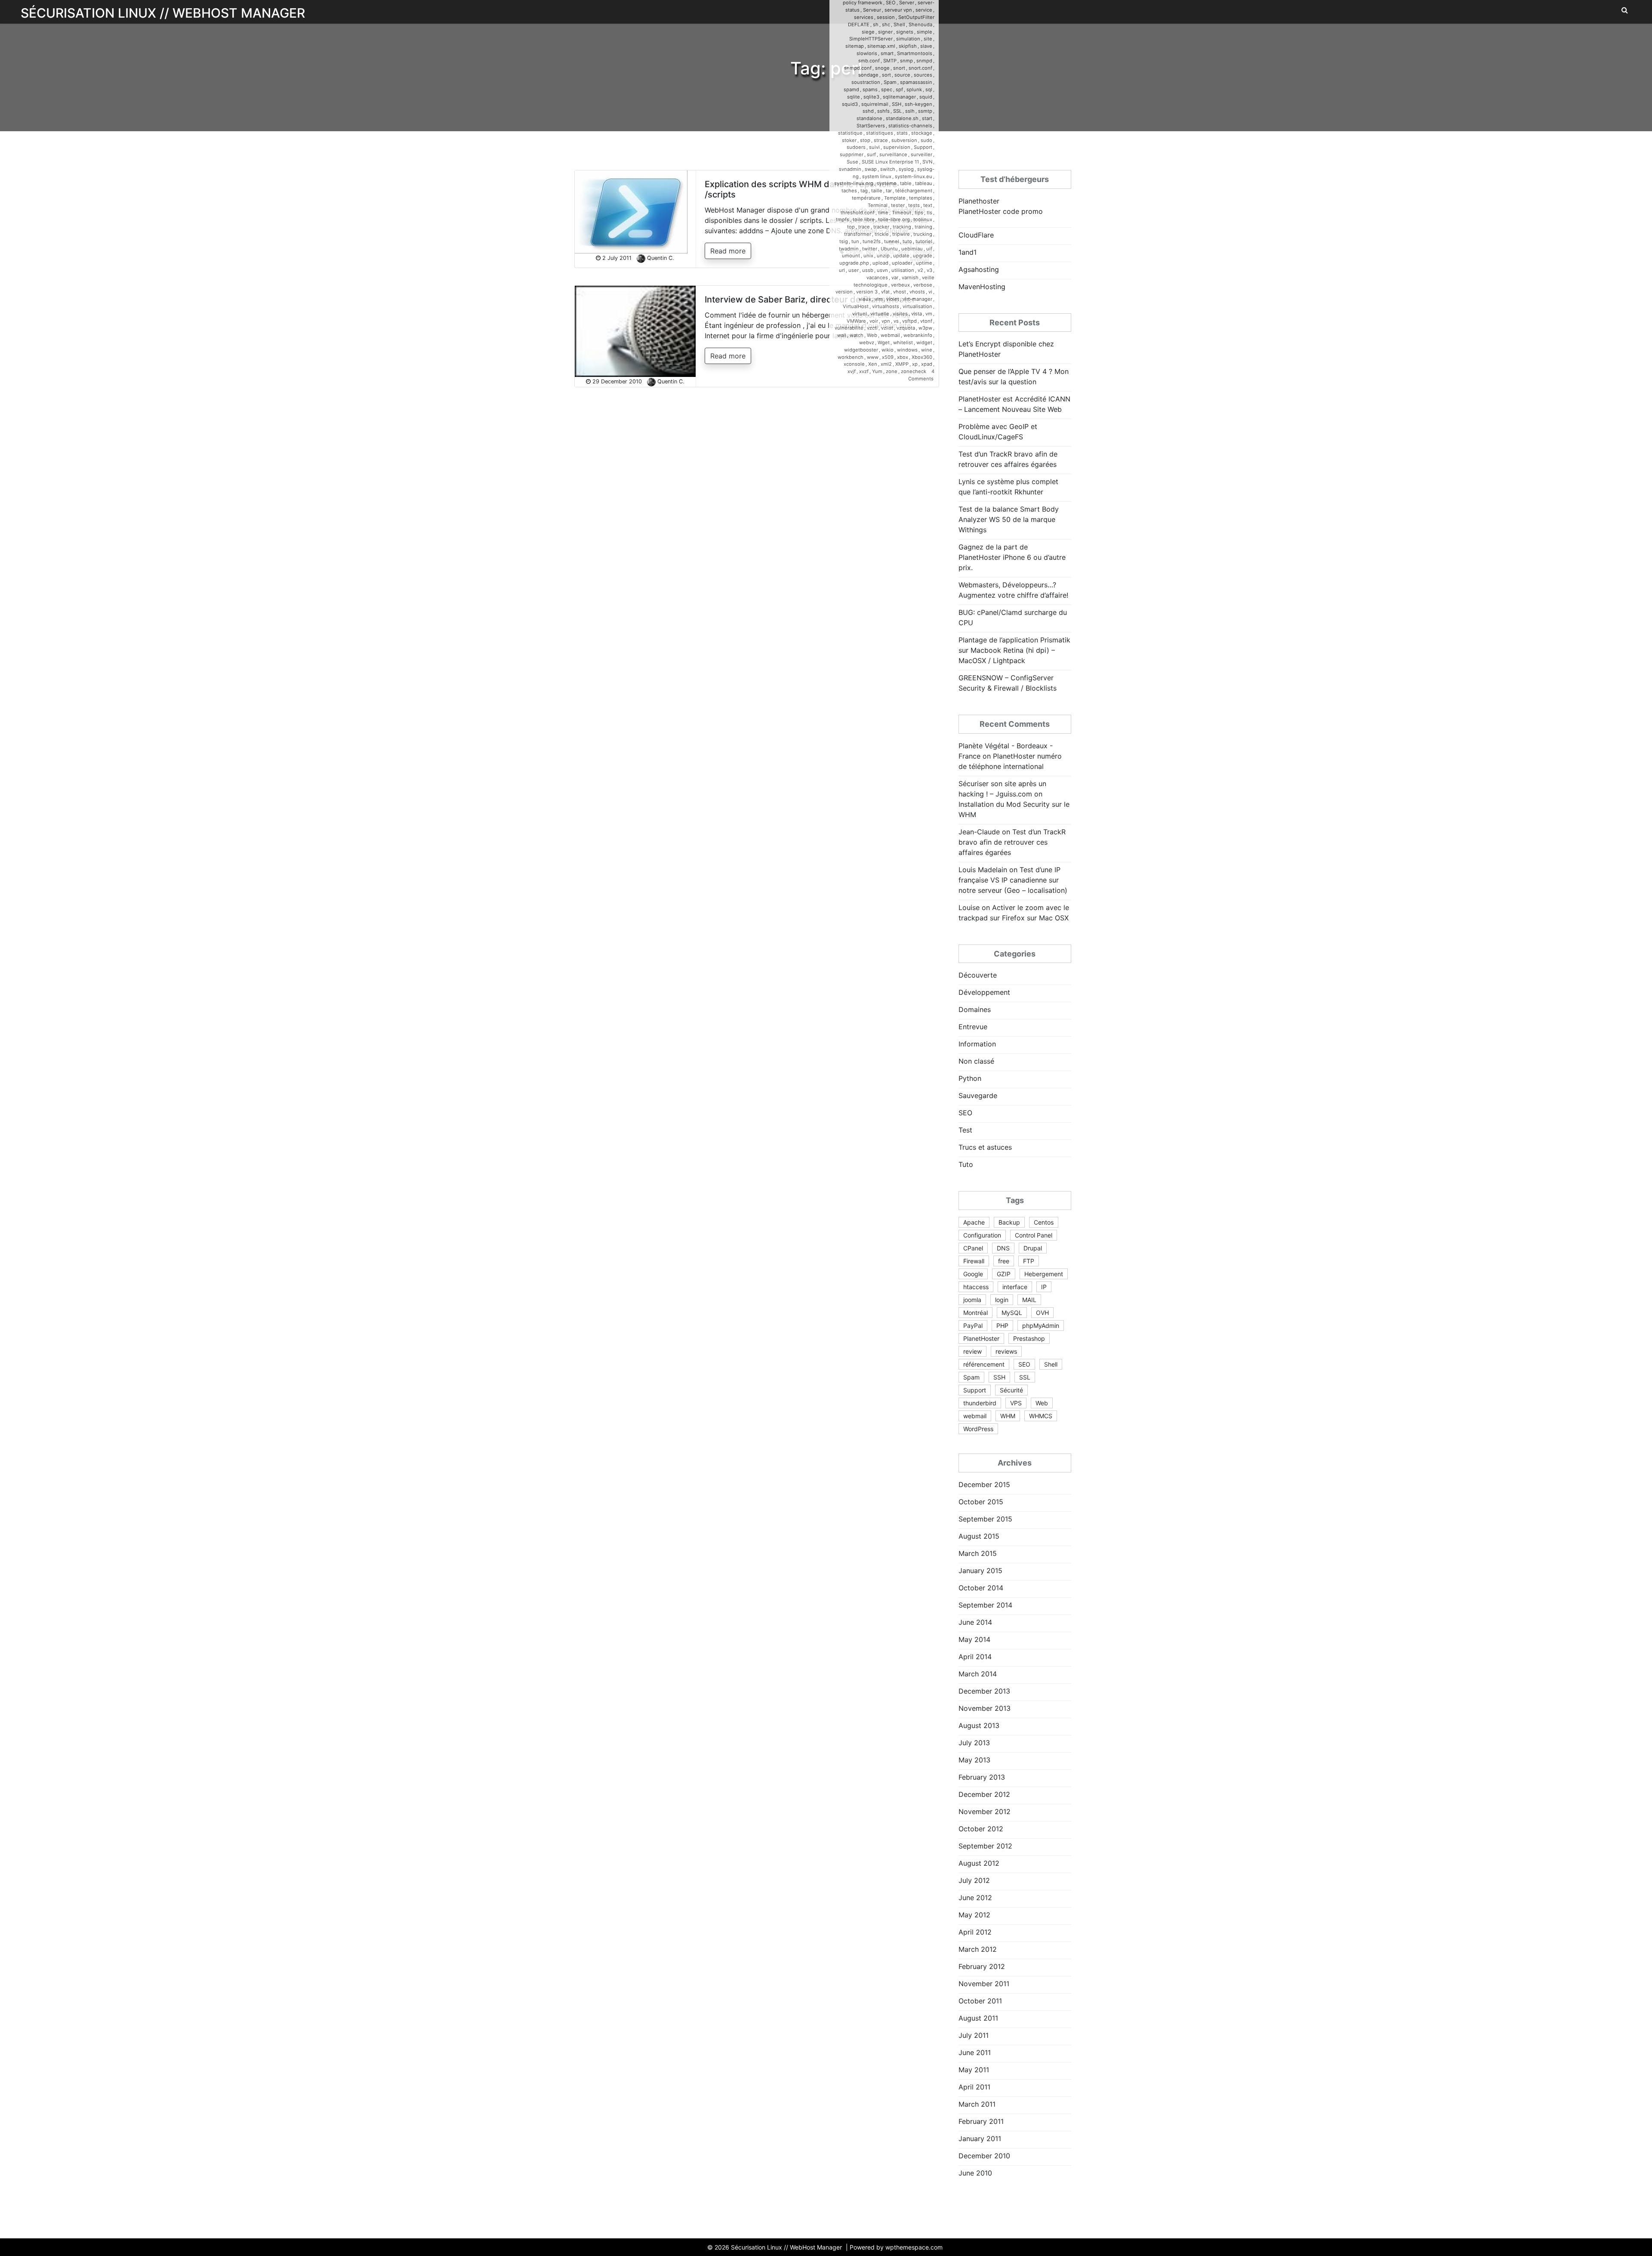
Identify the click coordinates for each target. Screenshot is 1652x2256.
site (928, 39)
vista (917, 314)
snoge (882, 68)
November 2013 (985, 1708)
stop (865, 140)
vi (930, 292)
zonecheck (914, 371)
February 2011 (981, 2121)
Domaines (975, 1009)
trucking (923, 234)
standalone (869, 118)
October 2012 (981, 1829)
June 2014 (975, 1622)
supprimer (852, 154)
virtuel (860, 314)
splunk (914, 89)
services (864, 17)
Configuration (982, 1235)
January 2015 (980, 1571)
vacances (877, 278)
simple (925, 32)
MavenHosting (982, 287)
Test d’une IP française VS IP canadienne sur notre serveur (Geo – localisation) (1013, 880)
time (883, 213)
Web (872, 335)
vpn (886, 321)
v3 (929, 270)
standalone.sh (902, 118)
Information (977, 1044)
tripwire (901, 234)
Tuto (966, 1164)
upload (880, 263)
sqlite (854, 97)
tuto (907, 241)
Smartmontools (915, 53)
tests (914, 205)
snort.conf (920, 68)
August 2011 (978, 2018)
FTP (1029, 1261)
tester (898, 205)
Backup (1009, 1222)
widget (924, 343)
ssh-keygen (918, 104)
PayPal (973, 1326)
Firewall (974, 1261)
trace (864, 227)
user (854, 270)
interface (1015, 1287)
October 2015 (981, 1502)
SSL (897, 111)
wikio (888, 350)
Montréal (975, 1313)
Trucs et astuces (985, 1147)
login (1002, 1300)
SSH (897, 104)
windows (907, 350)
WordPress (978, 1429)
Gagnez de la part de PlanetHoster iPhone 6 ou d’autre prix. (1012, 557)
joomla (972, 1300)
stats (902, 133)
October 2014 (981, 1588)
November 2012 (985, 1812)
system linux (877, 176)
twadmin (849, 249)
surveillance (893, 154)
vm (929, 314)
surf (871, 154)
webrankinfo (918, 335)
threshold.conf (858, 213)
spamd (851, 89)
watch (857, 335)
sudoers (856, 147)
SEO (965, 1113)
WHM (1008, 1416)
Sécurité (1011, 1390)
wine (927, 350)
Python (970, 1078)
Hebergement (1044, 1274)
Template (895, 198)
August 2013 (979, 1725)
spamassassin (916, 82)
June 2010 (975, 2173)
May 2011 (974, 2070)
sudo (926, 140)
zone (892, 371)
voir (874, 321)
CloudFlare (976, 235)
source (902, 75)
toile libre (864, 219)
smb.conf (869, 61)
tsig (844, 241)
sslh (910, 111)
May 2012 (974, 1915)
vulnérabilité (849, 328)
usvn (882, 270)
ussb (868, 270)
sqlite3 (871, 97)
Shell (899, 25)
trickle (882, 234)
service (924, 10)
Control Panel (1034, 1235)
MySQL (1012, 1313)
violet (893, 299)
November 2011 (984, 1984)
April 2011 (974, 2087)
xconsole (854, 364)
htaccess (976, 1287)
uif (929, 249)
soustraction (866, 82)
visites (900, 314)
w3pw (925, 328)
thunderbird (980, 1403)
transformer (858, 234)
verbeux (900, 285)
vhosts (917, 292)
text (928, 205)
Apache (974, 1222)
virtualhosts (886, 306)
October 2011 (980, 2001)
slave (926, 46)
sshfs (883, 111)
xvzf (864, 371)
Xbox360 (922, 357)
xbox (903, 357)
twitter (870, 249)
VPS (1016, 1403)
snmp (906, 61)
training (923, 227)
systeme (887, 183)
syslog (906, 169)
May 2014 (974, 1639)
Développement (984, 992)
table (906, 183)
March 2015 (978, 1553)
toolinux (923, 219)
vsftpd (909, 321)
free (1004, 1261)
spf (899, 89)
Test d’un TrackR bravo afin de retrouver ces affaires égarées (1012, 842)
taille (877, 191)
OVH (1042, 1313)
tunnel (892, 241)
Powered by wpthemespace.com (896, 2247)
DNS (1003, 1248)
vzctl (872, 328)
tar (889, 191)
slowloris (867, 53)
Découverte (978, 975)
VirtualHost (856, 306)
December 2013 (984, 1691)
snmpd (924, 61)
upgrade (923, 256)
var (895, 278)
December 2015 (984, 1484)
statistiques (880, 133)
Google (973, 1274)
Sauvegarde (978, 1096)
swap (871, 169)
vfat (885, 292)
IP (1044, 1287)
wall (842, 335)
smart (887, 53)
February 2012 (982, 1966)
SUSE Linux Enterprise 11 (890, 162)
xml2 (886, 364)
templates (921, 198)
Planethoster (979, 201)
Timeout (902, 213)
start (927, 118)
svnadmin (850, 169)
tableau (924, 183)
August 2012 (979, 1863)
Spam (890, 82)
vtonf (926, 321)
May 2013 (974, 1760)
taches (849, 191)
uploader (902, 263)
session (886, 17)
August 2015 (979, 1536)
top (851, 227)
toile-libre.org (894, 219)
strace (881, 140)
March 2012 (978, 1949)
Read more (728, 251)
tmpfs (843, 219)
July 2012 (974, 1880)
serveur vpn (898, 10)
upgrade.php (854, 263)
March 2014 (978, 1674)
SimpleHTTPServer (871, 39)
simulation (908, 39)
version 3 (867, 292)
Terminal (878, 205)
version (844, 292)
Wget (884, 343)
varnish (910, 278)
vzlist (887, 328)
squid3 (850, 104)
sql (929, 89)
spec (887, 89)
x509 (888, 357)
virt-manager (917, 299)
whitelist (903, 343)
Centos (1044, 1222)
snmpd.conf (858, 68)
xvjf (852, 371)
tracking (902, 227)
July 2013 (974, 1743)
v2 (920, 270)
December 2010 (984, 2156)
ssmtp (925, 111)
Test (965, 1130)
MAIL (1029, 1300)
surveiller (922, 154)
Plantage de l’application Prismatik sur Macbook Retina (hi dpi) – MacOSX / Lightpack (1014, 650)
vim (879, 299)
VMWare (856, 321)
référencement (984, 1364)
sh (876, 25)
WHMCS (1041, 1416)
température (866, 198)
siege (868, 32)
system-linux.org (854, 183)
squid (926, 97)
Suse (852, 162)
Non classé (976, 1061)
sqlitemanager (899, 97)
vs (896, 321)
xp (915, 364)
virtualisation (917, 306)
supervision (897, 147)
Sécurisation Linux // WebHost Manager (163, 13)
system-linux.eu (914, 176)
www (873, 357)
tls (929, 213)
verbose (923, 285)
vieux (865, 299)
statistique (850, 133)
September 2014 (985, 1605)
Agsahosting (979, 269)
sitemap (855, 46)
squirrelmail (875, 104)
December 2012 (984, 1794)
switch (888, 169)
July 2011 (974, 2035)
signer (885, 32)
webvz (867, 343)
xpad (927, 364)
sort (886, 75)
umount (851, 256)
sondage (868, 75)
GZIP (1004, 1274)
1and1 (968, 252)
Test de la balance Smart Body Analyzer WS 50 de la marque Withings (1009, 519)
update (901, 256)
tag (864, 191)
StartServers (871, 126)
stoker (849, 140)
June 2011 (975, 2052)
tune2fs (872, 241)
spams (870, 89)
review (972, 1351)
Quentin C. (661, 258)
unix (868, 256)
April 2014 (975, 1657)
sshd (868, 111)
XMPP (902, 364)
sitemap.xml (881, 46)
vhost (900, 292)
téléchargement (914, 191)
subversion (904, 140)
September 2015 (985, 1519)
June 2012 (975, 1898)
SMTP (890, 61)
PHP (1002, 1326)
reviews (1006, 1351)
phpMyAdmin (1041, 1326)
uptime (924, 263)
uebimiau (912, 249)
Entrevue (973, 1027)
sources (923, 75)
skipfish (908, 46)
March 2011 (977, 2104)
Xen (873, 364)
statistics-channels (910, 126)
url (842, 270)
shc (886, 25)
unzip (883, 256)
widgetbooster (861, 350)
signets (905, 32)
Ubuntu (889, 249)
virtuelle (880, 314)
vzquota (906, 328)
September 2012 (985, 1846)
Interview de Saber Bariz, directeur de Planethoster (810, 299)
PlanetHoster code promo (1001, 211)
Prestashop (1029, 1338)
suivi (874, 147)
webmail (890, 335)
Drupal (1033, 1248)
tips (919, 213)
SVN (927, 162)
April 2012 (975, 1932)
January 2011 (980, 2139)
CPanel (973, 1248)
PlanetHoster (981, 1338)
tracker (881, 227)
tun (855, 241)
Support (923, 147)
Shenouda (920, 25)
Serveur (872, 10)
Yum (877, 371)
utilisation (903, 270)
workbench (851, 357)
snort (899, 68)
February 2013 (982, 1777)
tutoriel (924, 241)
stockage (922, 133)
